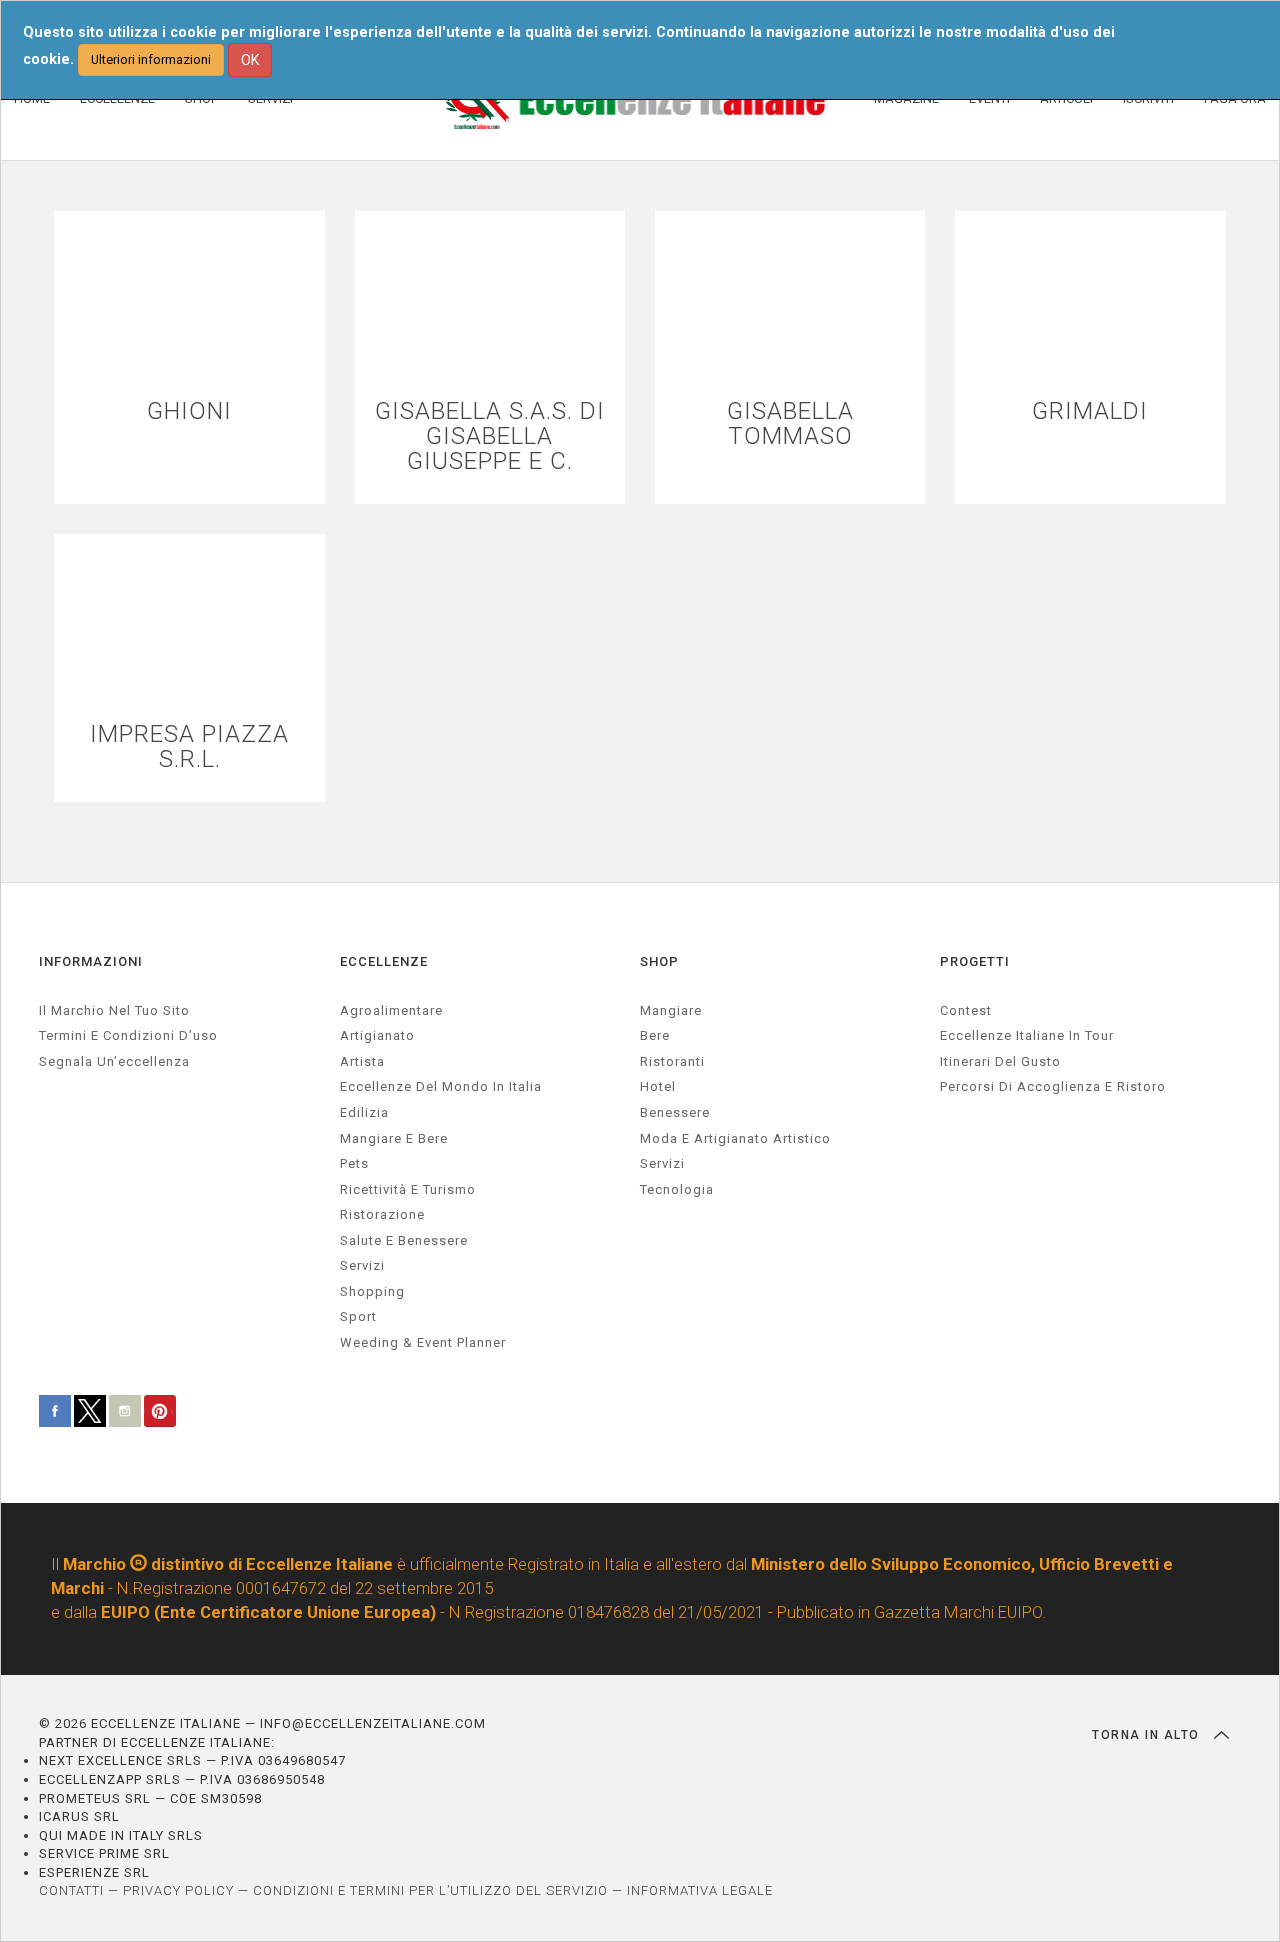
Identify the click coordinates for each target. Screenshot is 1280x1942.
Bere (655, 1035)
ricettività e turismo (408, 1189)
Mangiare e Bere (394, 1138)
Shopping (372, 1291)
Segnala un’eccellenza (114, 1061)
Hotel (658, 1086)
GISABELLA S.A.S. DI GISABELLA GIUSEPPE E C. (490, 437)
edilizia (364, 1112)
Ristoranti (672, 1061)
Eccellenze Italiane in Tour (1027, 1035)
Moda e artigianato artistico (735, 1138)
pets (354, 1163)
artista (362, 1061)
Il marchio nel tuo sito (114, 1010)
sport (358, 1316)
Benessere (675, 1112)
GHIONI (189, 411)
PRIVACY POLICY (178, 1890)
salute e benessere (404, 1240)
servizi (362, 1265)
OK (250, 60)
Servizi (662, 1163)
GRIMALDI (1090, 411)
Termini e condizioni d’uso (128, 1035)
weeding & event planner (423, 1342)
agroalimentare (391, 1010)
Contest (966, 1010)
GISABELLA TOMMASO (790, 424)
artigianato (377, 1035)
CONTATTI (71, 1890)
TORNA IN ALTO (1148, 1735)
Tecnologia (677, 1189)
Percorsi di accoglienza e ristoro (1053, 1086)
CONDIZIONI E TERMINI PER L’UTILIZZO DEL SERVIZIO (430, 1890)
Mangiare (671, 1010)
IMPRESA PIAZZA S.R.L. (189, 747)
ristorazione (382, 1214)
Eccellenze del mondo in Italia (441, 1086)
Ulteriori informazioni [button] (151, 59)
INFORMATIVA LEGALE (700, 1890)
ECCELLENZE (384, 961)
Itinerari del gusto (1000, 1061)
